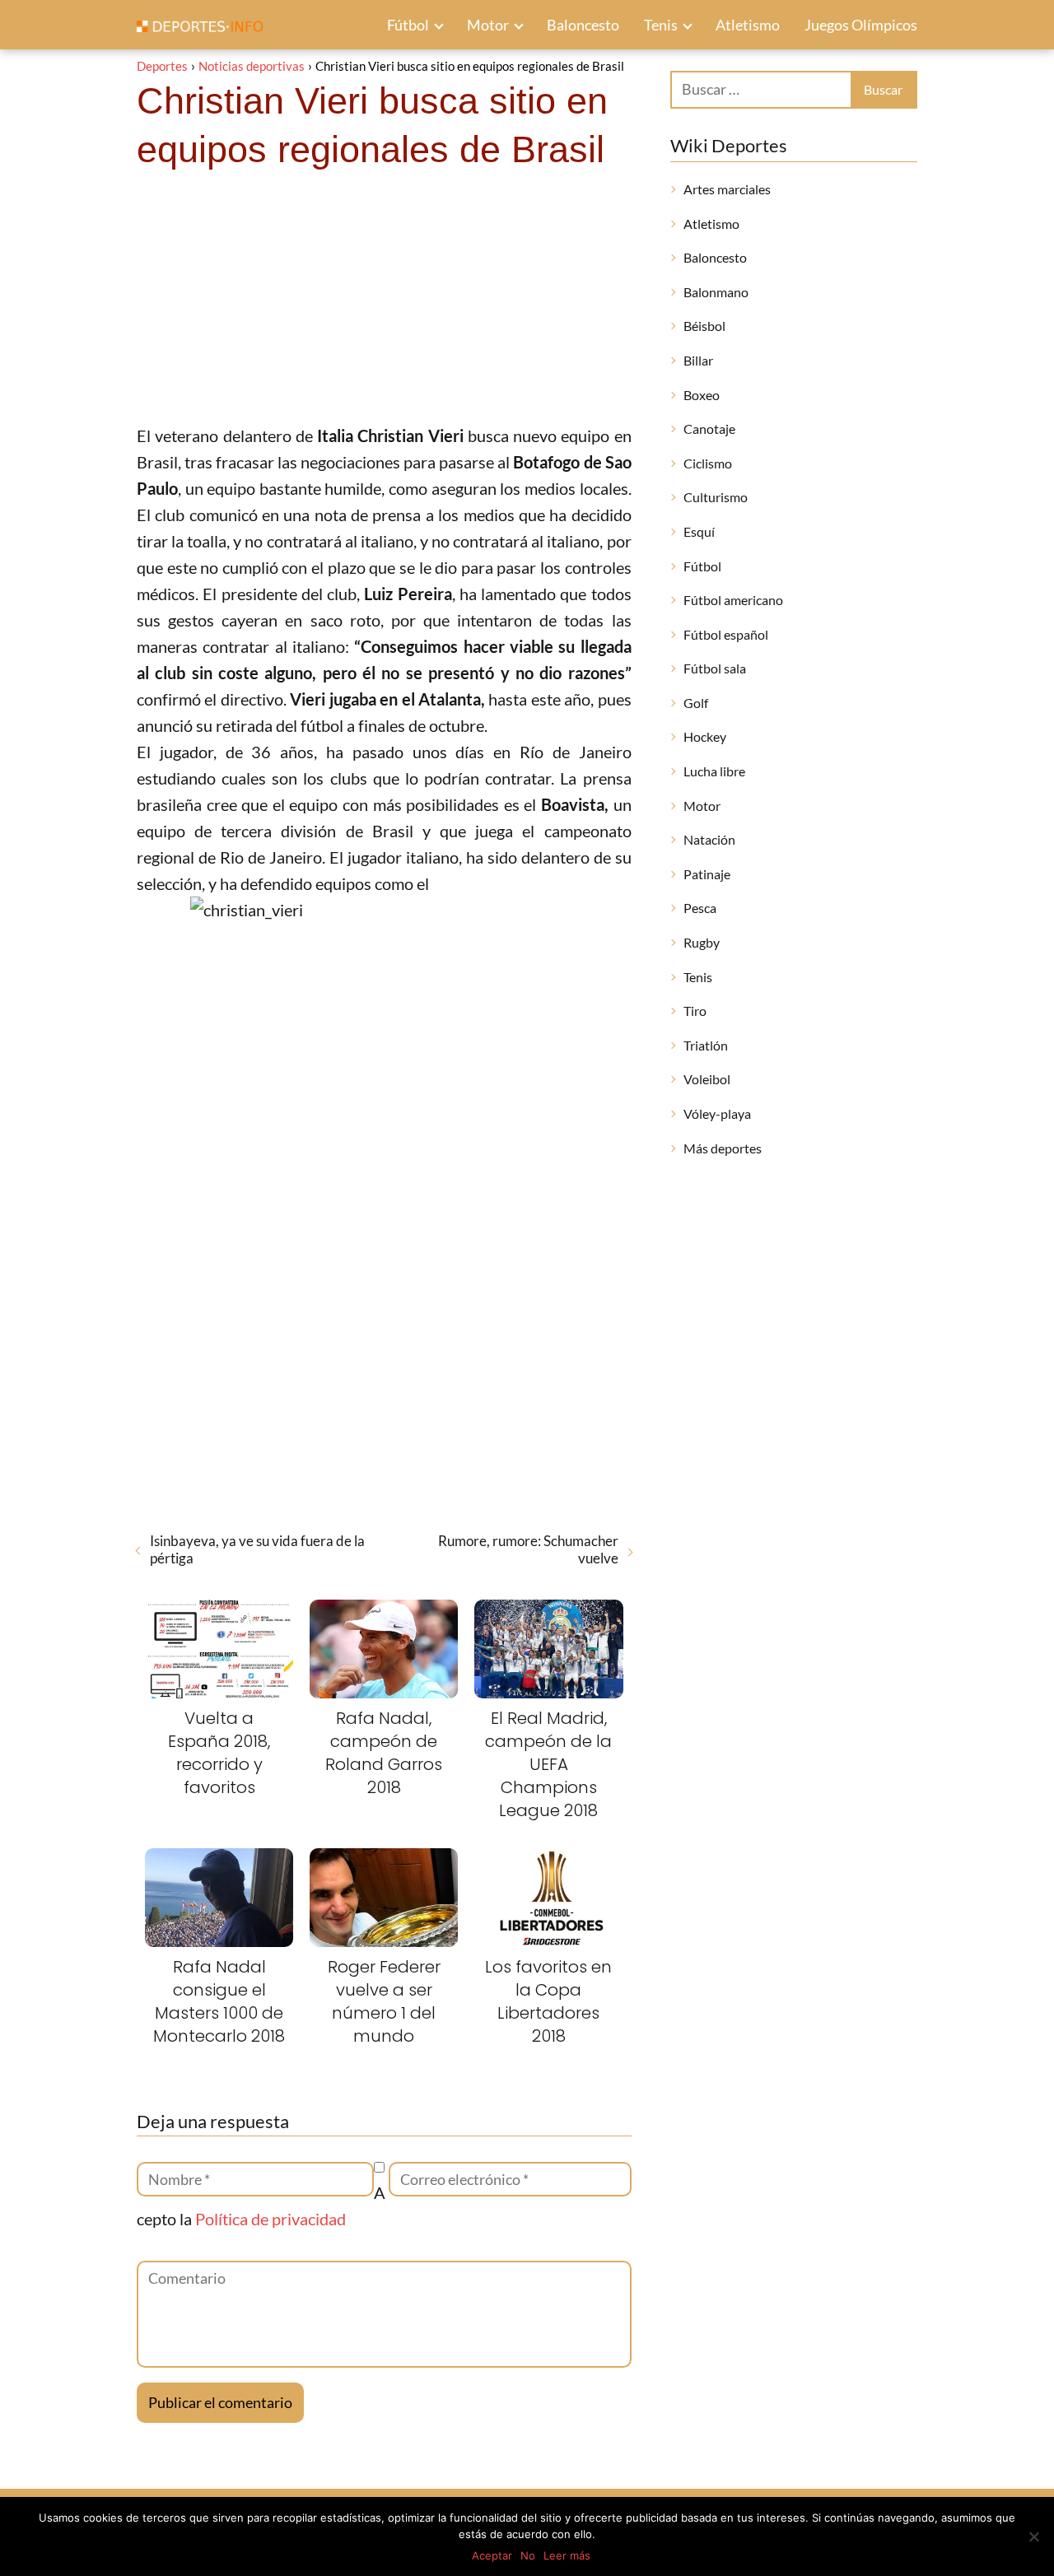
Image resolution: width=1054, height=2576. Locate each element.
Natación (709, 839)
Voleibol (707, 1079)
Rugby (702, 942)
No (528, 2555)
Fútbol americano (733, 600)
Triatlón (706, 1045)
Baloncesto (583, 25)
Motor (488, 25)
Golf (696, 703)
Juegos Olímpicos (861, 25)
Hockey (705, 736)
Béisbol (704, 326)
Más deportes (723, 1148)
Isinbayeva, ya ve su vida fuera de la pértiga (257, 1549)
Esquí (699, 531)
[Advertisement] (384, 299)
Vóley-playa (717, 1113)
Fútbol (408, 25)
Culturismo (716, 497)
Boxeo (702, 395)
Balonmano (716, 292)
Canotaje (709, 429)
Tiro (695, 1011)
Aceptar (492, 2555)
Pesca (700, 908)
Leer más (567, 2555)
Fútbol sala (715, 668)
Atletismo (748, 25)
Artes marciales (727, 189)
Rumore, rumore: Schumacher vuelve (528, 1549)
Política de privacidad (270, 2219)
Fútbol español (726, 634)
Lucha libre (714, 771)
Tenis (661, 25)
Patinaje (707, 874)
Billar (698, 360)
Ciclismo (708, 463)
